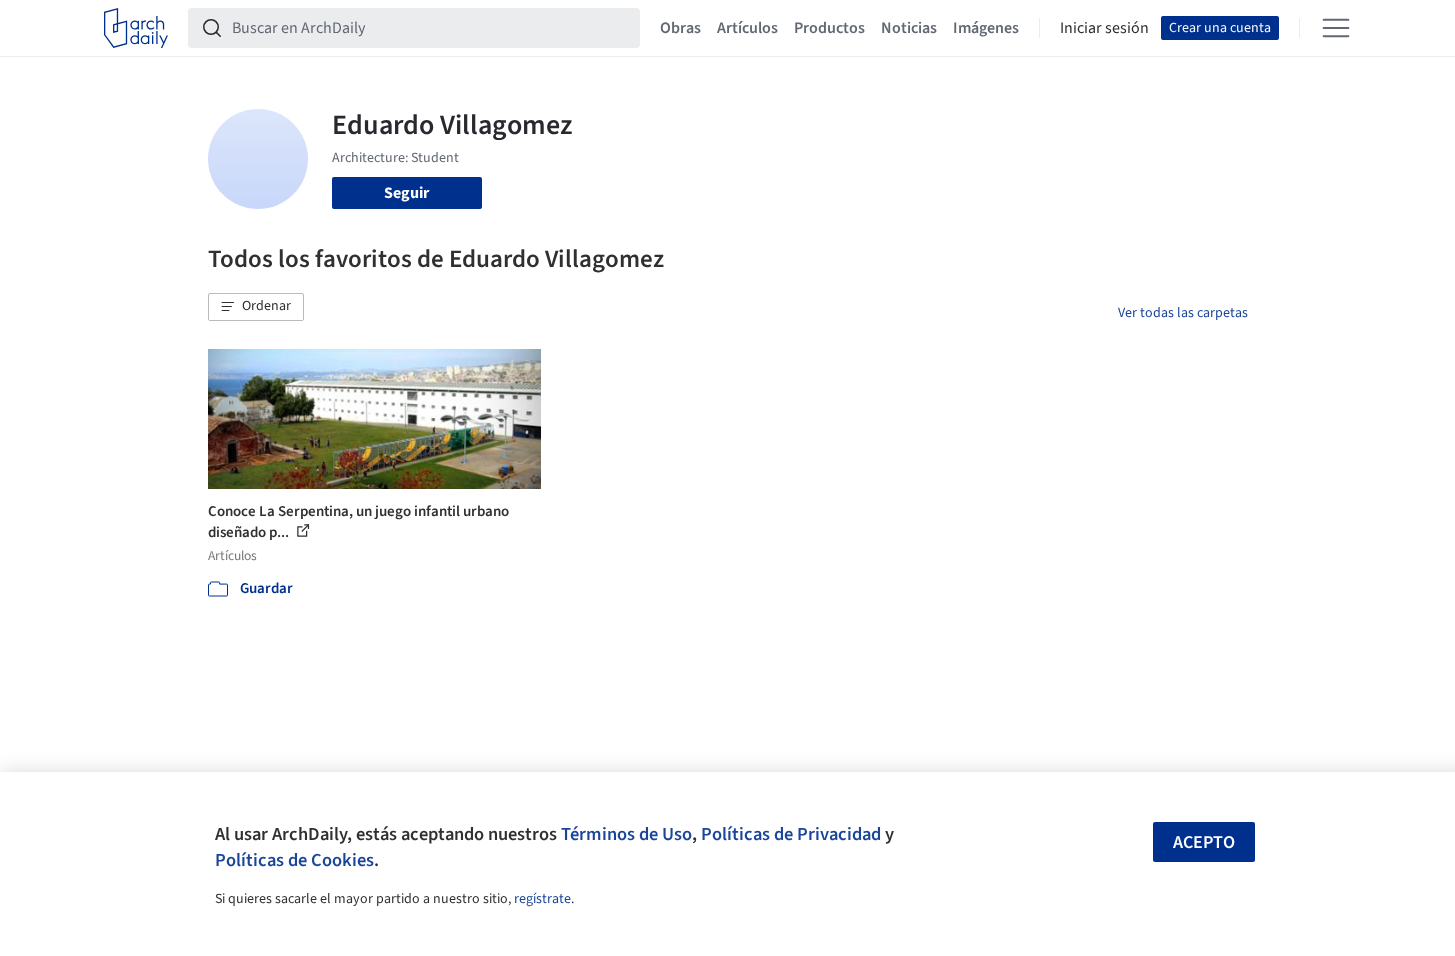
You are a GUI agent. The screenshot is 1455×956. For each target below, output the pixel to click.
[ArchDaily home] (136, 28)
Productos (829, 28)
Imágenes (986, 28)
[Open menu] (1336, 28)
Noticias (909, 28)
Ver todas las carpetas (1183, 313)
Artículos (747, 28)
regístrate (542, 899)
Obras (680, 28)
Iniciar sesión (1104, 28)
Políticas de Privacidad (791, 834)
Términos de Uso (626, 834)
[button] (256, 307)
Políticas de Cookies (294, 860)
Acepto (1204, 842)
